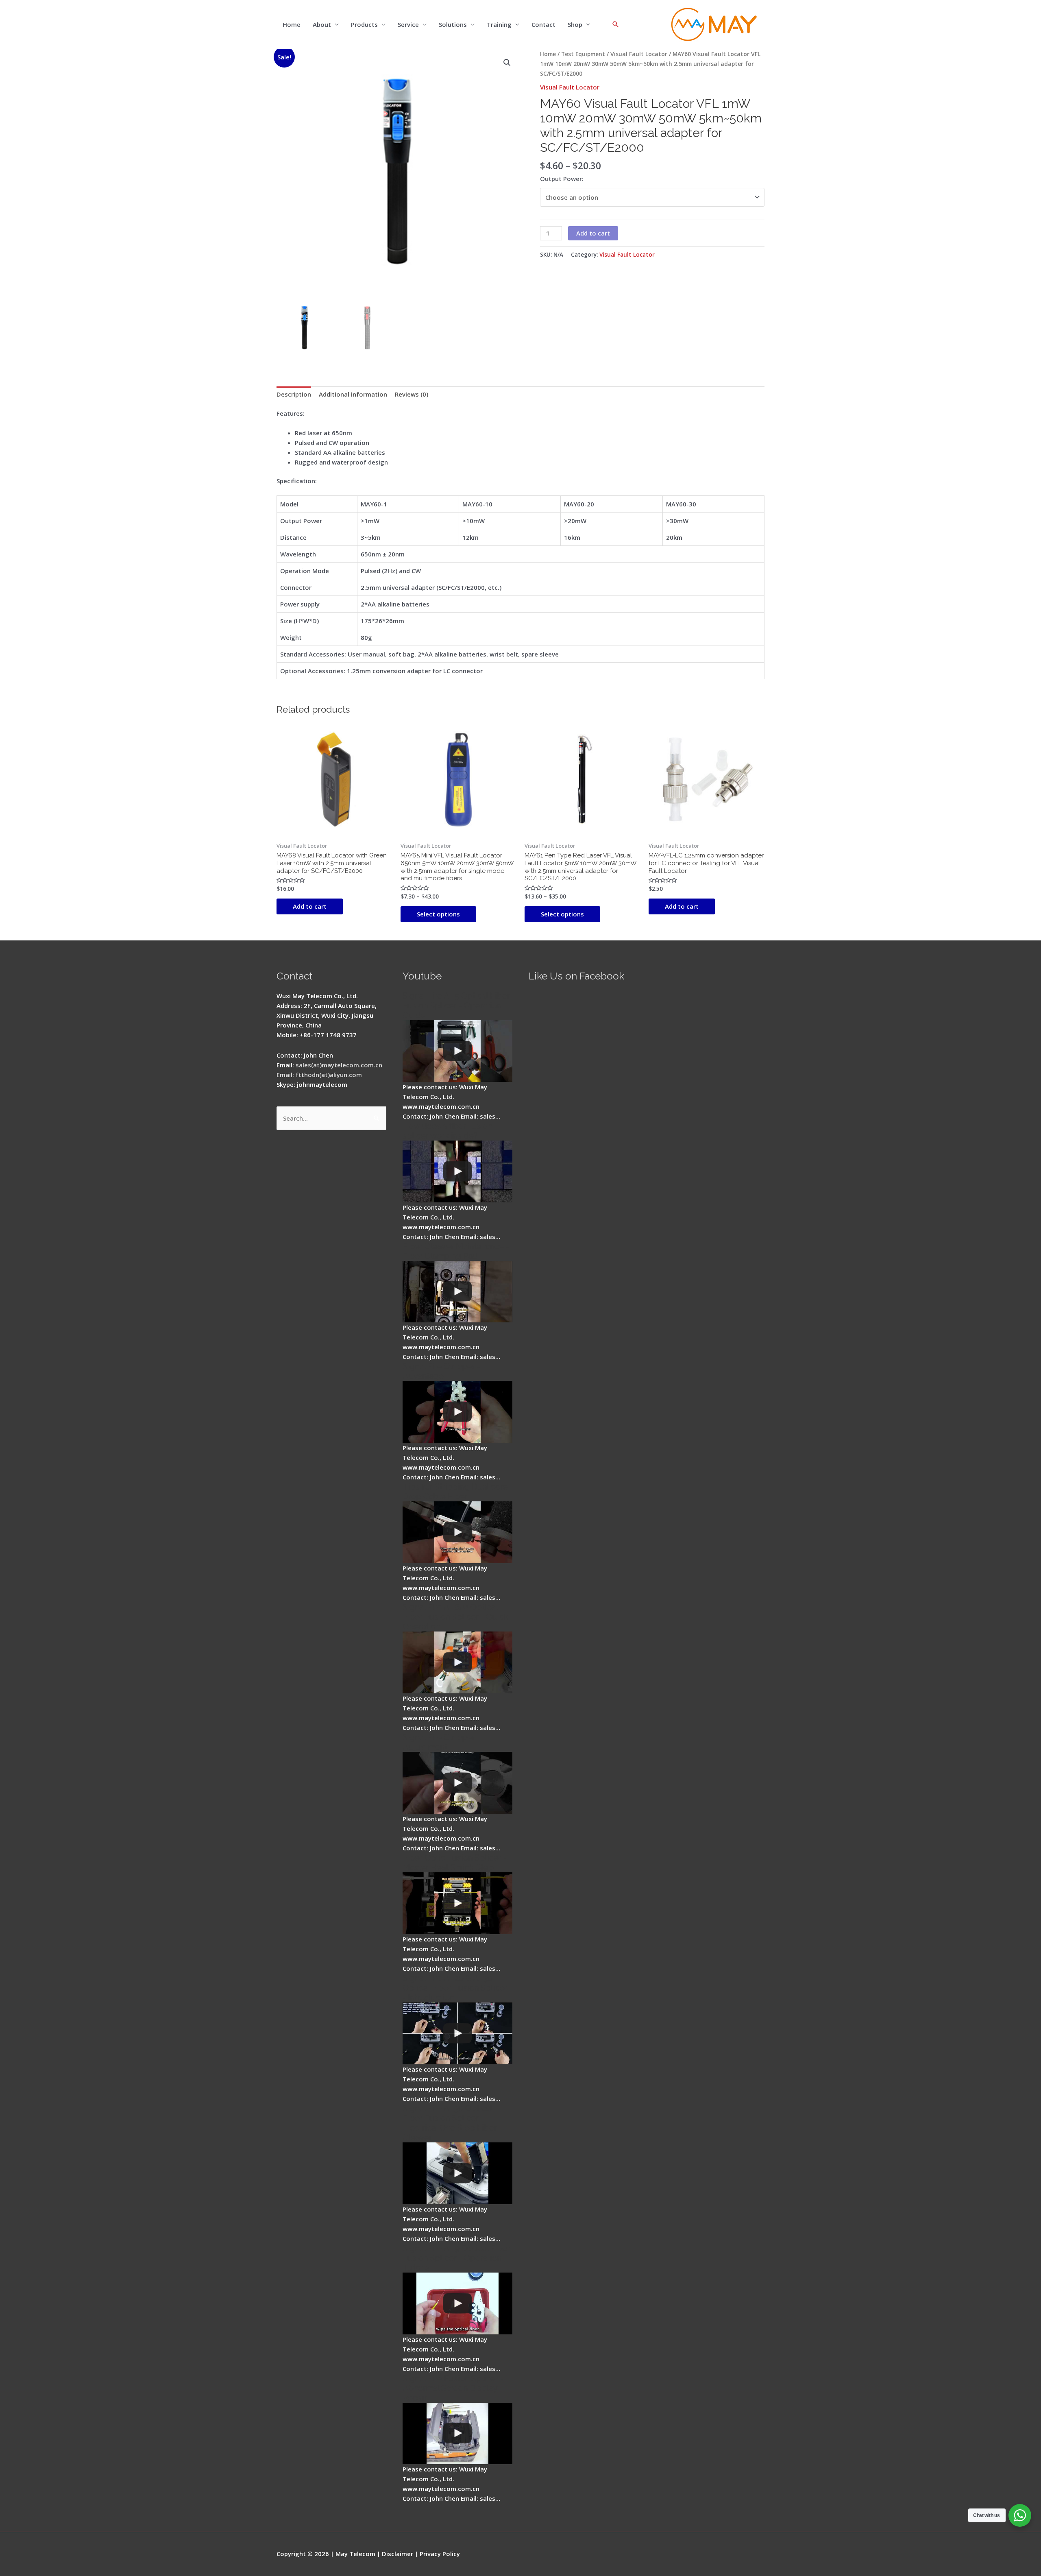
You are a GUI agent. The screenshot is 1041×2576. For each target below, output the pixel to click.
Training (499, 24)
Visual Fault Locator (639, 54)
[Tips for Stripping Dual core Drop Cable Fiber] (457, 1532)
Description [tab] (294, 394)
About (322, 24)
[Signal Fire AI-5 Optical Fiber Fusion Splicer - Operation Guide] (457, 1051)
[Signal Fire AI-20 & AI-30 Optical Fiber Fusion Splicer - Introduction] (457, 2033)
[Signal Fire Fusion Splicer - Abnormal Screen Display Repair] (457, 2434)
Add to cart (593, 233)
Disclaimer (397, 2554)
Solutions (453, 24)
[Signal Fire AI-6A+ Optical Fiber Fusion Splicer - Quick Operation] (457, 1662)
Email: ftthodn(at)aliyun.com (319, 1075)
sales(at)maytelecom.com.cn (339, 1065)
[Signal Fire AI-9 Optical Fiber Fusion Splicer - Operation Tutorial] (457, 2303)
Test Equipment (583, 54)
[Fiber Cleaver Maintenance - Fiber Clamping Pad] (457, 1292)
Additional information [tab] (353, 394)
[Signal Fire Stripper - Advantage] (457, 1412)
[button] (507, 63)
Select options (438, 914)
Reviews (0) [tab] (412, 394)
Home (292, 24)
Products (364, 24)
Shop (575, 24)
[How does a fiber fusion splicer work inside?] (457, 1171)
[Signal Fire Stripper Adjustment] (457, 1783)
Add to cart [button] (310, 906)
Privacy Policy (440, 2554)
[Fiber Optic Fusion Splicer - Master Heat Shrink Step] (457, 1903)
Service (408, 24)
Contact (543, 24)
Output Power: (562, 179)
